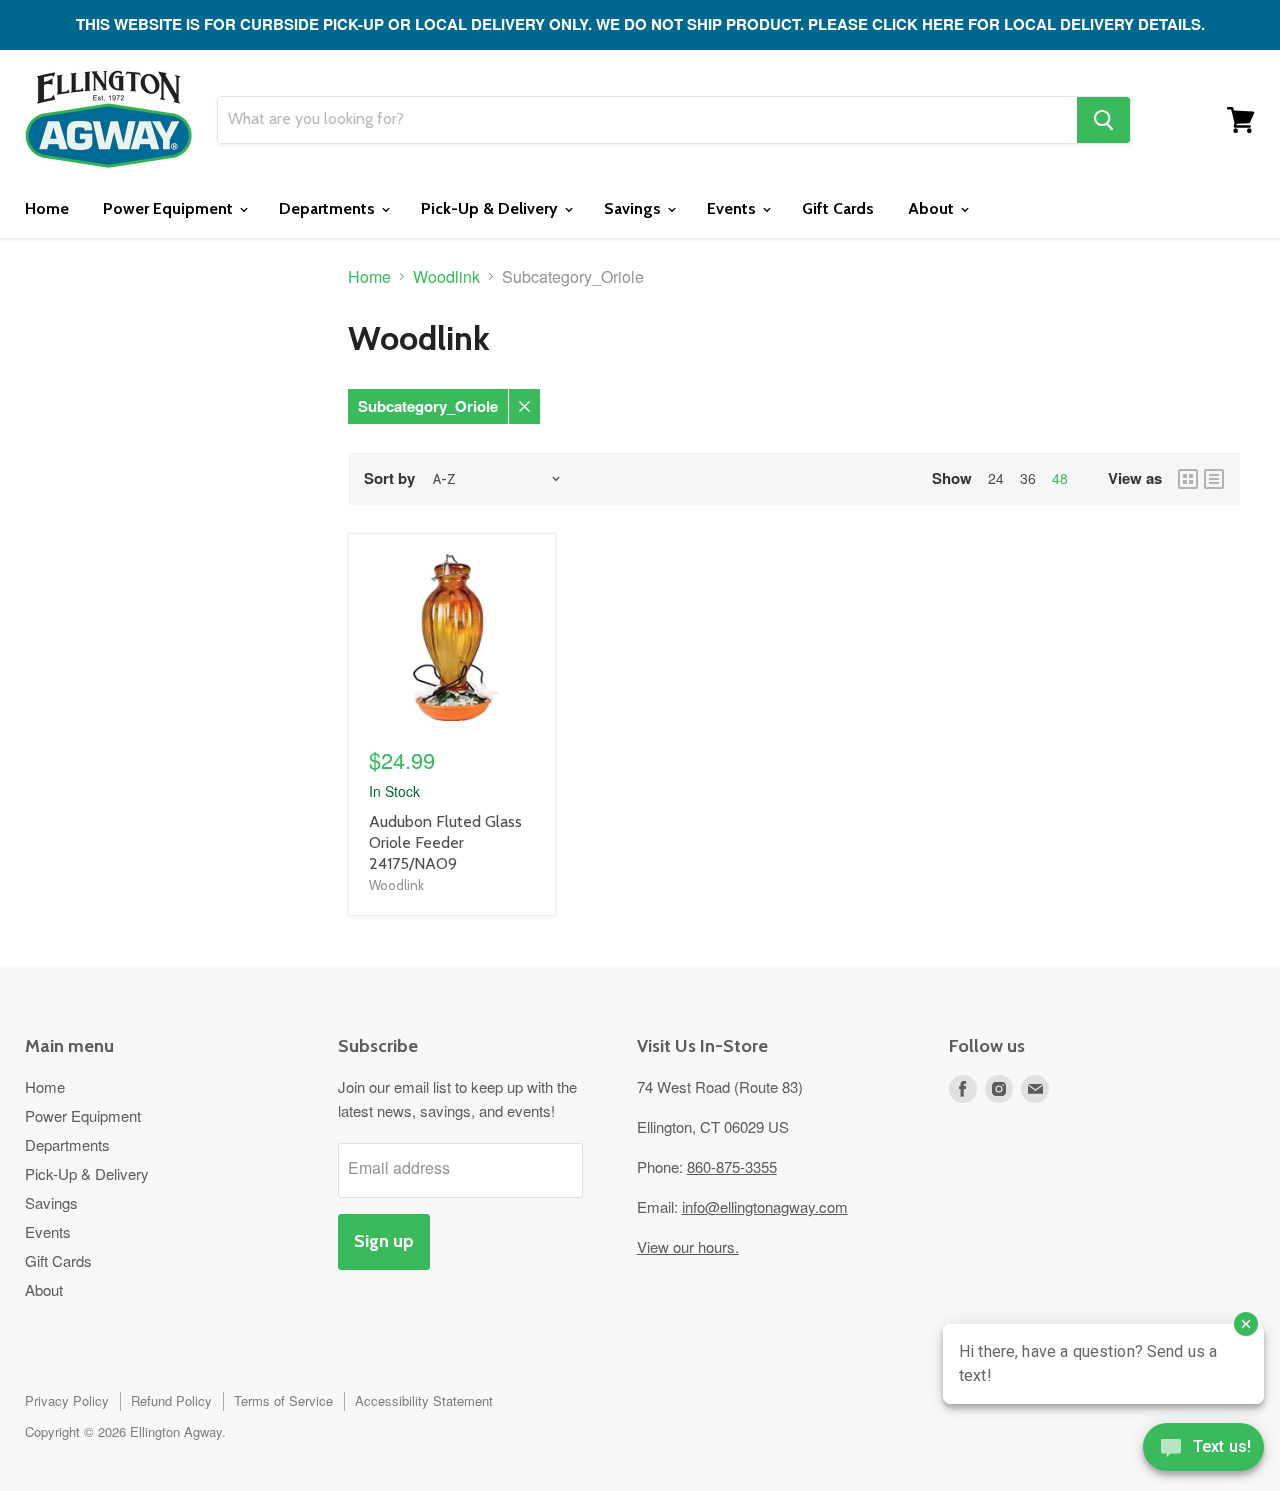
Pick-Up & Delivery (491, 208)
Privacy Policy (67, 1400)
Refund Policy (171, 1400)
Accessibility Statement (424, 1400)
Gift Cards (838, 208)
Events (733, 208)
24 (996, 478)
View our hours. (688, 1246)
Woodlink (446, 277)
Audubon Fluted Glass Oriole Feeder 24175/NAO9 (445, 842)
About (933, 208)
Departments (329, 208)
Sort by (389, 478)
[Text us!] (1203, 1451)
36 (1028, 478)
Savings (634, 208)
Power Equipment (170, 208)
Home (47, 208)
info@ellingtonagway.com (765, 1206)
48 (1060, 478)
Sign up (384, 1241)
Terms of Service (283, 1400)
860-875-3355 (732, 1166)
